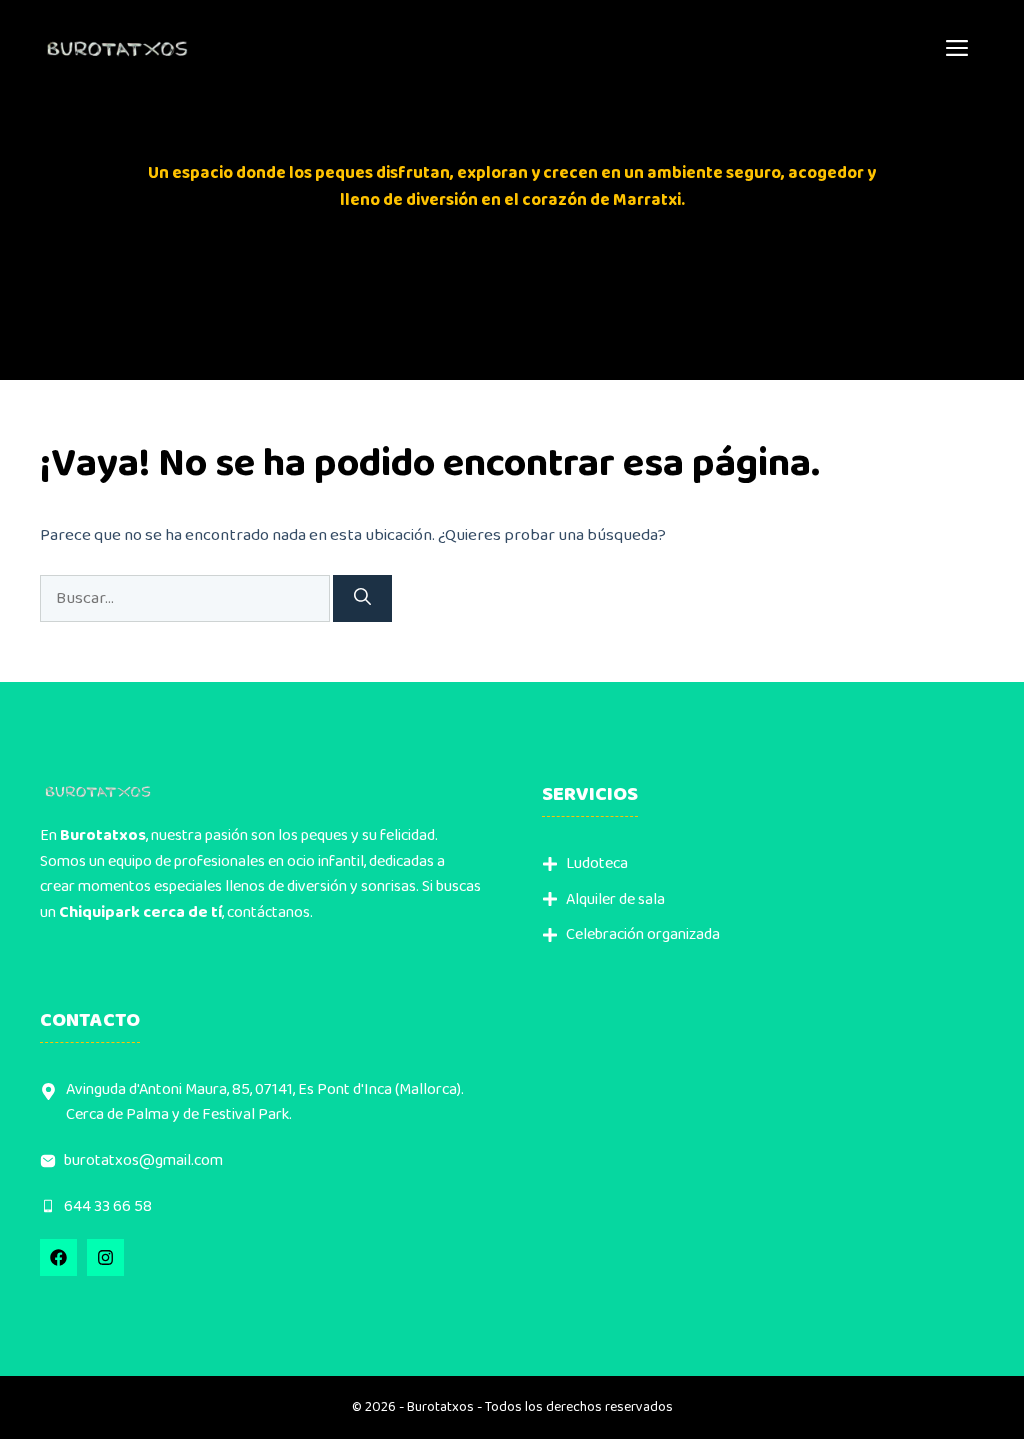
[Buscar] (362, 599)
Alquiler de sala (615, 899)
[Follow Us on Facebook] (58, 1257)
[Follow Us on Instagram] (105, 1257)
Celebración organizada (643, 934)
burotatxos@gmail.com (143, 1160)
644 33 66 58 (108, 1206)
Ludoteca (597, 863)
